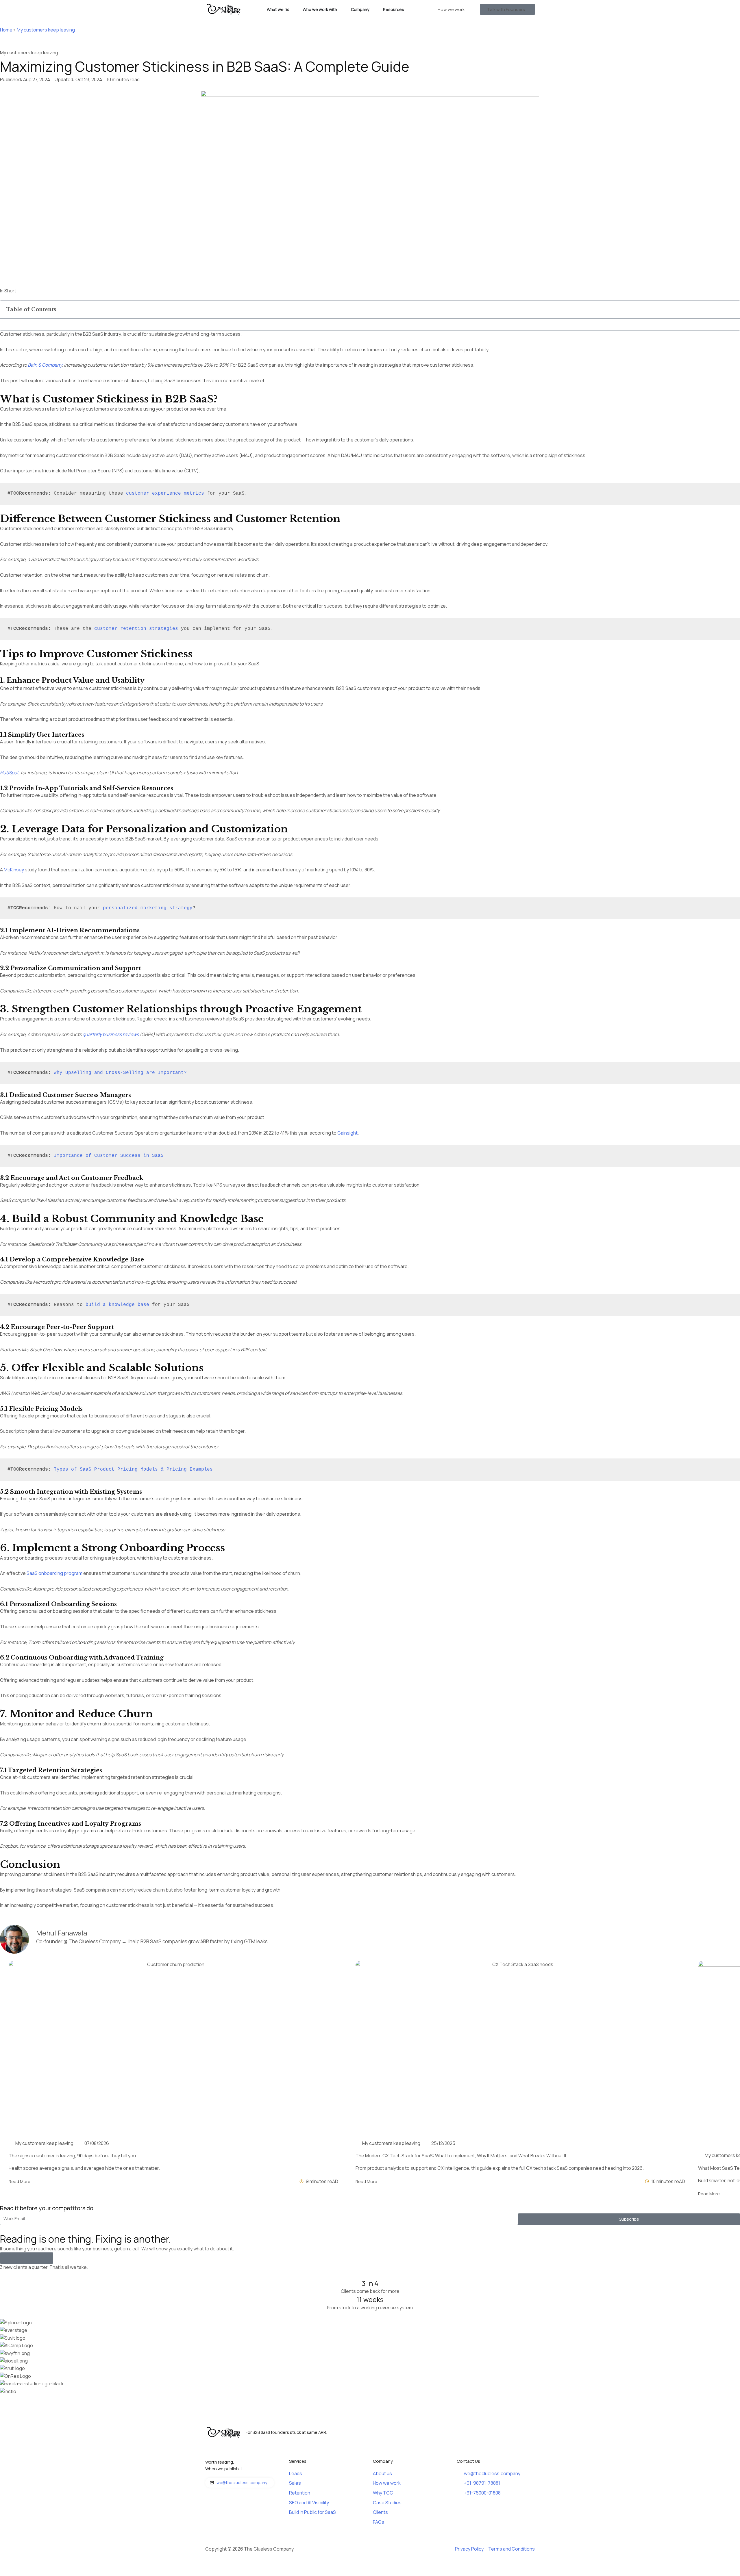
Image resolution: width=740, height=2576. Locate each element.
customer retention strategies (136, 629)
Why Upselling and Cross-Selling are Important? (120, 1073)
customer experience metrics (165, 493)
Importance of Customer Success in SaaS (109, 1156)
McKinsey (14, 870)
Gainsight (347, 1133)
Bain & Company (45, 365)
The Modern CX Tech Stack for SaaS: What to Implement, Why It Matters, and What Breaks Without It (461, 2156)
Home (6, 30)
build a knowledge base (117, 1305)
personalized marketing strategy (148, 908)
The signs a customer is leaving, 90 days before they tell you (72, 2156)
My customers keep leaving (46, 30)
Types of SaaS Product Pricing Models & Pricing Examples (133, 1469)
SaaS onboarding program (54, 1573)
